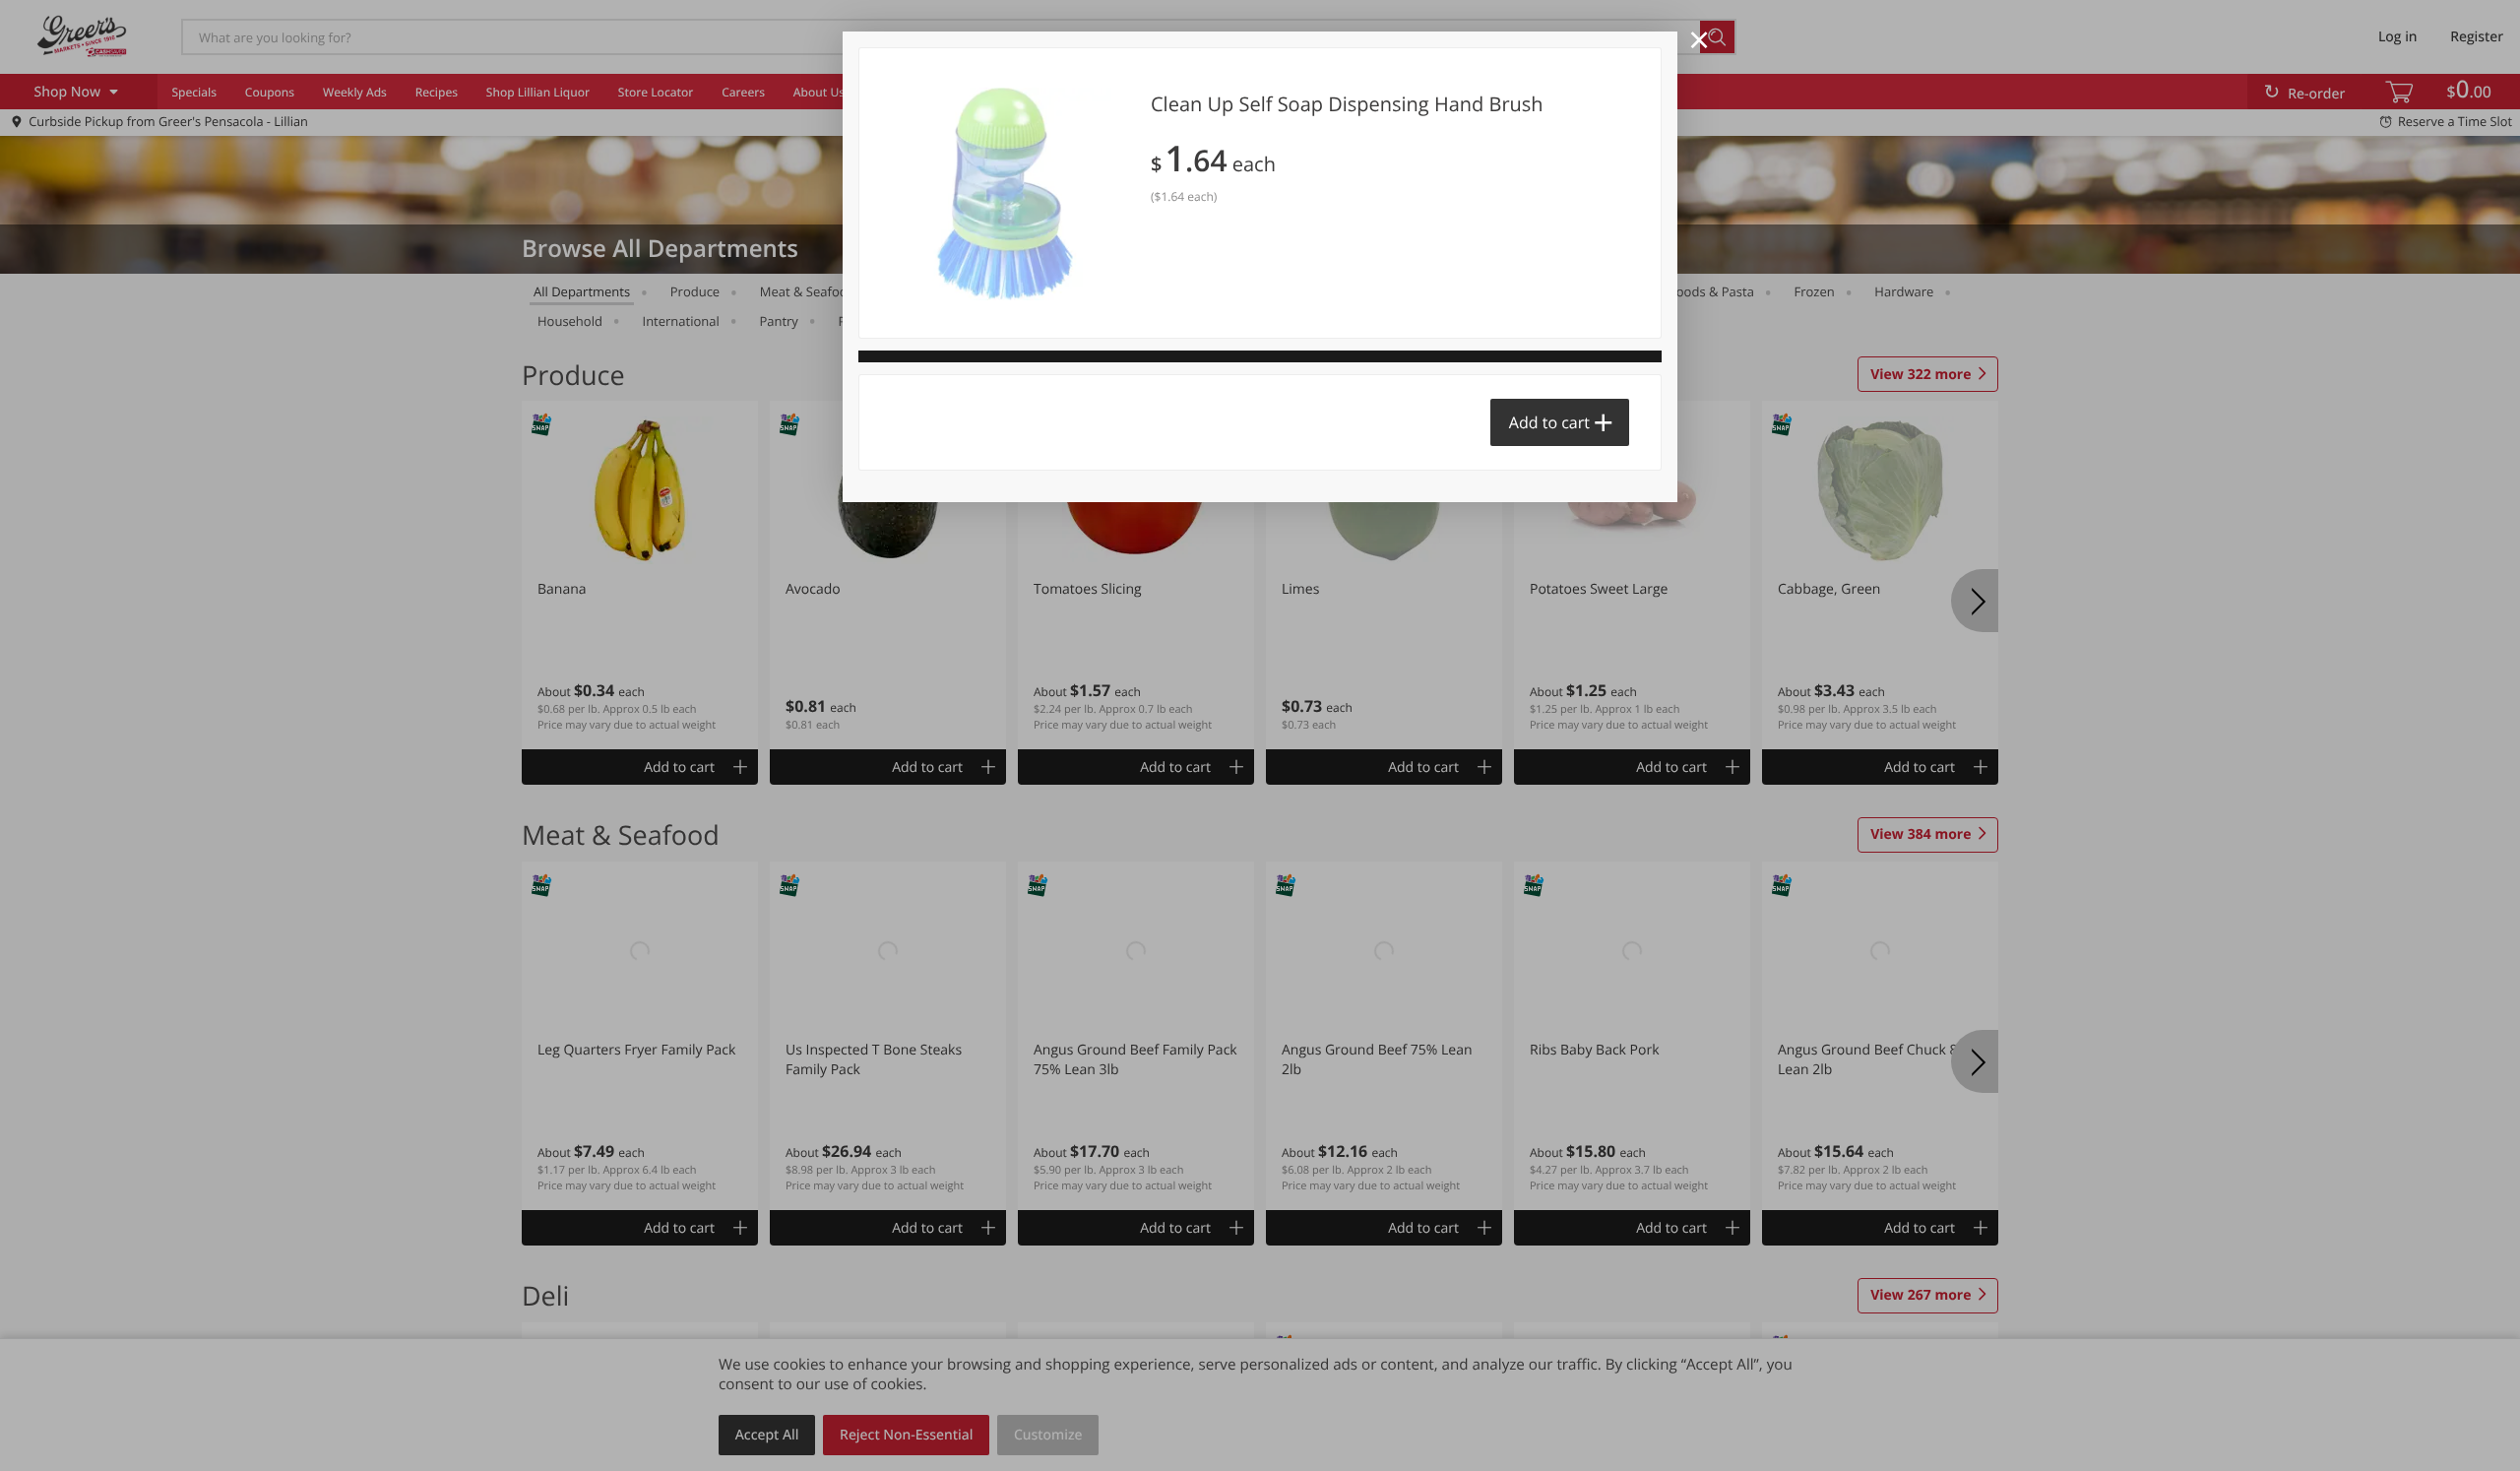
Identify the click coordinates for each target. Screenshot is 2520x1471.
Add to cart (1549, 422)
